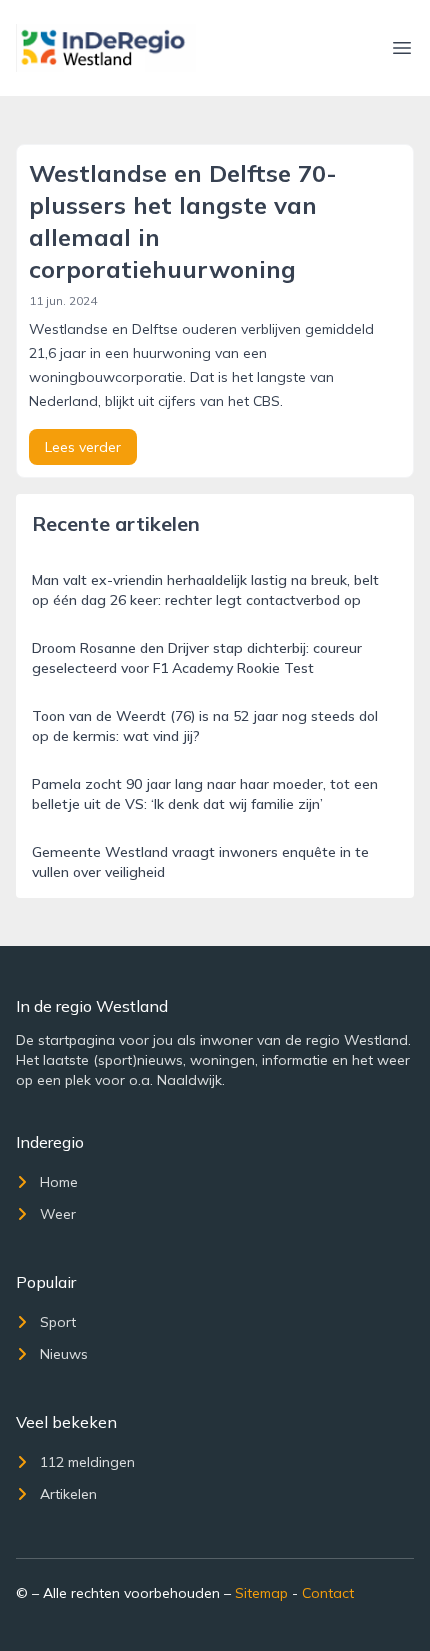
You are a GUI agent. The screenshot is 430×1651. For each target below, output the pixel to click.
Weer (58, 1214)
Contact (328, 1593)
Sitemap (261, 1593)
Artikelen (68, 1494)
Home (59, 1182)
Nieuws (64, 1354)
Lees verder (83, 447)
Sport (58, 1322)
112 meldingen (87, 1462)
